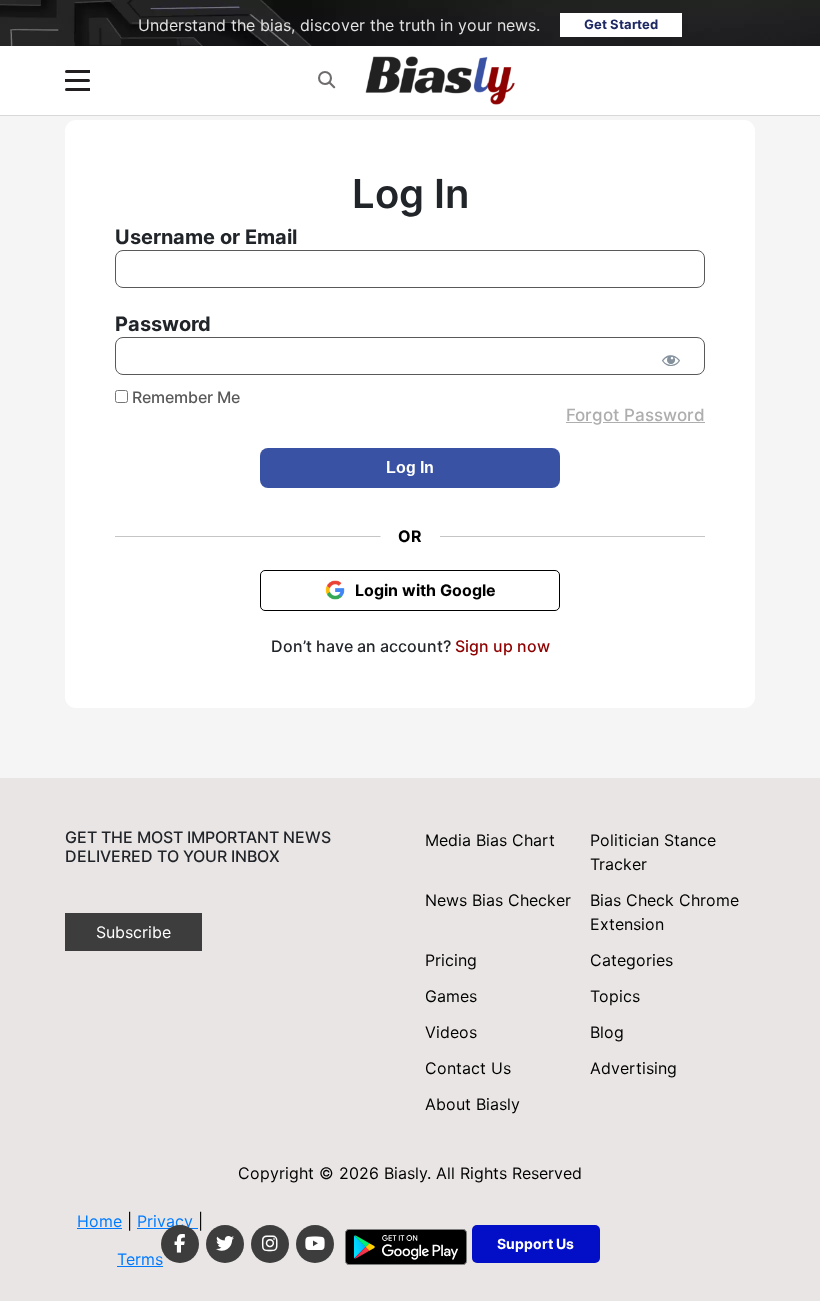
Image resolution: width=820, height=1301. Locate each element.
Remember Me (184, 397)
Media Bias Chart (490, 840)
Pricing (451, 960)
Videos (451, 1032)
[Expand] (77, 80)
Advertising (633, 1068)
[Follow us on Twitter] (225, 1244)
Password (163, 324)
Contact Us (468, 1068)
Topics (615, 996)
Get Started (621, 24)
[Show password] (670, 360)
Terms (140, 1259)
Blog (607, 1032)
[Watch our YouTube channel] (315, 1244)
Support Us (535, 1243)
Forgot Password (635, 415)
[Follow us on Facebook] (180, 1244)
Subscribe (133, 932)
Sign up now (502, 646)
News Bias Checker (498, 900)
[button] (326, 80)
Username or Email (206, 237)
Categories (631, 960)
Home (99, 1221)
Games (451, 996)
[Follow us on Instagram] (270, 1244)
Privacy (167, 1221)
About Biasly (472, 1104)
